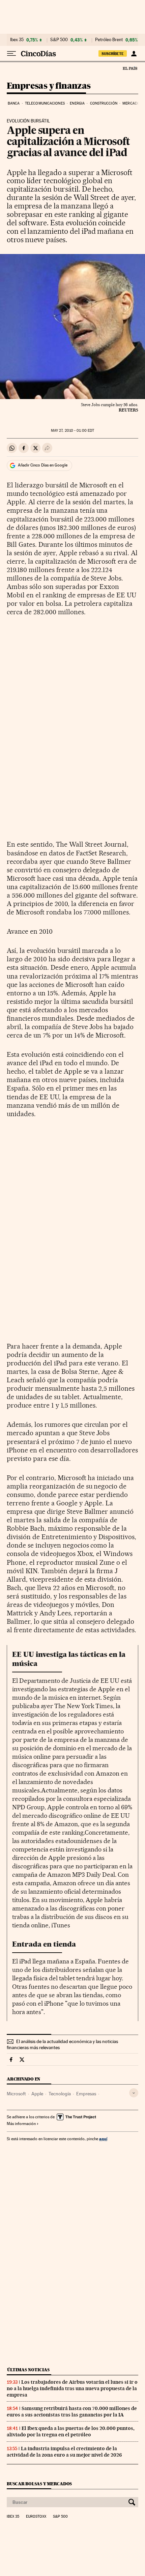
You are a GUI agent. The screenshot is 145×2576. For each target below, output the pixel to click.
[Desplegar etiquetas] (134, 2093)
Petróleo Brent (109, 40)
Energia (77, 103)
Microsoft (16, 2094)
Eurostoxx (36, 2517)
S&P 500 (59, 40)
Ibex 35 (17, 40)
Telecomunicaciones (45, 103)
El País (130, 68)
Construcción (104, 103)
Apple (37, 2094)
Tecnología (60, 2094)
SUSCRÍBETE (113, 54)
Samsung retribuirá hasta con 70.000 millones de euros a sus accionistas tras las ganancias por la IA (72, 2412)
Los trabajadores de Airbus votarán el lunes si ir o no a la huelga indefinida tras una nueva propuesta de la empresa (72, 2388)
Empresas (86, 2094)
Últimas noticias (28, 2370)
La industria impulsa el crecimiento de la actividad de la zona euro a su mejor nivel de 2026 (64, 2452)
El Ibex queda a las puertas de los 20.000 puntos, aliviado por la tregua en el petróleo (71, 2431)
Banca (14, 103)
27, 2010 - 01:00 (72, 431)
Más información (21, 2124)
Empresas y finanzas (49, 86)
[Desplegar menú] (11, 54)
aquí (103, 2139)
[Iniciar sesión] (134, 54)
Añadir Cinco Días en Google (43, 465)
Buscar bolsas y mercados (39, 2484)
